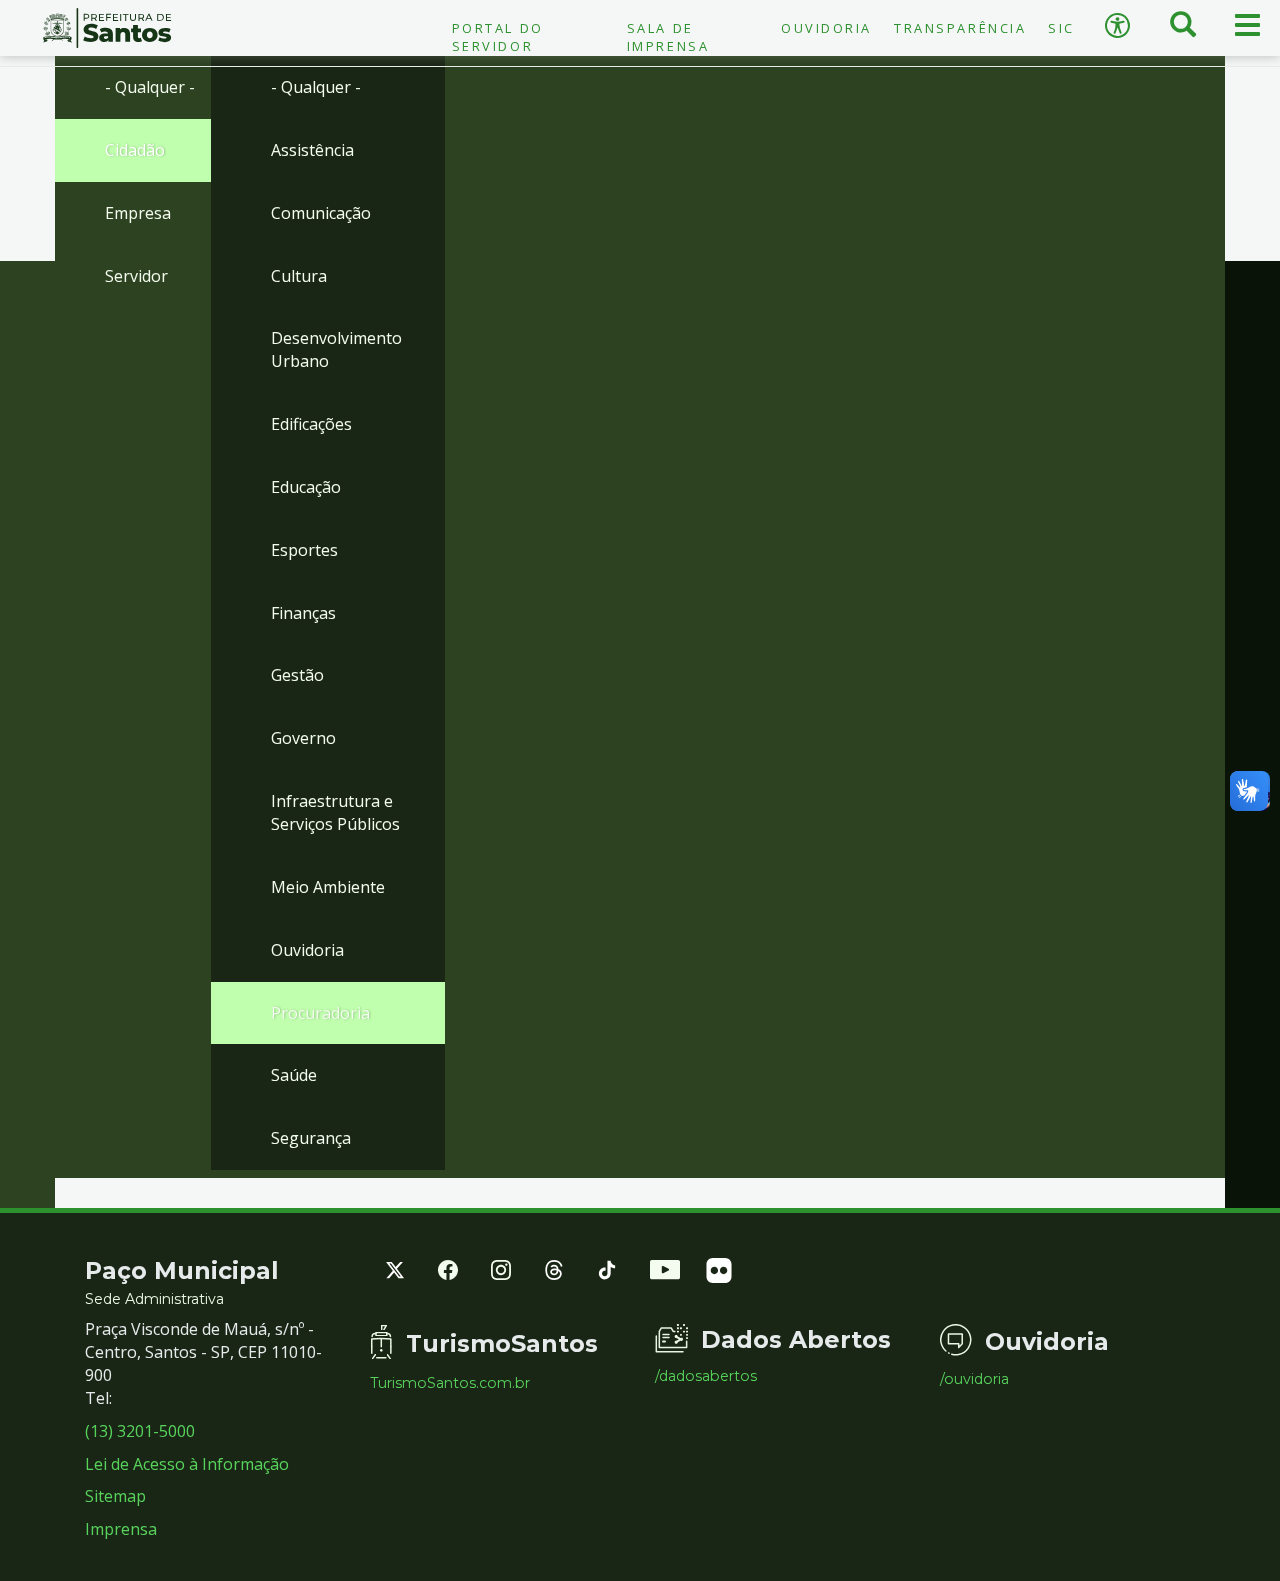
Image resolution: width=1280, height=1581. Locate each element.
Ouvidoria (826, 28)
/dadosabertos (706, 1376)
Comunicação (321, 213)
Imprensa (121, 1529)
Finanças (303, 613)
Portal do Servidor (498, 37)
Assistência (312, 150)
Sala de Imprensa (668, 37)
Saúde (294, 1075)
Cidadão (135, 150)
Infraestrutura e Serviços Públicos (335, 812)
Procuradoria (320, 1013)
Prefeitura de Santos (106, 28)
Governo (303, 738)
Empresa (138, 213)
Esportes (304, 550)
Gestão (297, 675)
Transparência (960, 28)
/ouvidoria (974, 1379)
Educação (306, 487)
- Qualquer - (150, 87)
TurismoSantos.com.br (450, 1383)
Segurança (311, 1138)
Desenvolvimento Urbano (336, 349)
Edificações (311, 424)
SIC (1061, 28)
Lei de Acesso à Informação (187, 1464)
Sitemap (115, 1496)
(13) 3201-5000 (140, 1431)
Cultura (299, 276)
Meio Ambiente (328, 887)
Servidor (136, 276)
